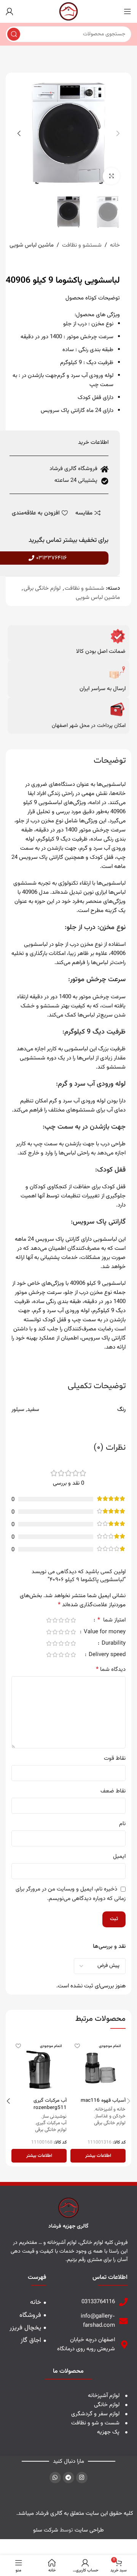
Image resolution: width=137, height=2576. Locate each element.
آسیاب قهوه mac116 (103, 2100)
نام (122, 1824)
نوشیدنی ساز (54, 2117)
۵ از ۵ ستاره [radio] (49, 1620)
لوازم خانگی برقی (42, 588)
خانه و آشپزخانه (110, 2110)
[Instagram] (82, 2478)
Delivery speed (106, 1655)
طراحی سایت (89, 2530)
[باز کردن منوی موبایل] (127, 11)
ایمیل (119, 1856)
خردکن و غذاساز (110, 2117)
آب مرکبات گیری (51, 2123)
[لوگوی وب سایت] (68, 12)
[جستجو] (14, 34)
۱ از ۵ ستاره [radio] (73, 1620)
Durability (113, 1644)
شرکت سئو (46, 2530)
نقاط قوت (115, 1758)
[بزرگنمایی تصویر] (111, 176)
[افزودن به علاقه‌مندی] (77, 2046)
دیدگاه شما (111, 1670)
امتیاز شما (112, 1621)
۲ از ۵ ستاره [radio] (67, 1620)
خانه (115, 245)
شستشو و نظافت (82, 245)
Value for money (104, 1633)
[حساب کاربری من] (10, 11)
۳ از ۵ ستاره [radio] (61, 1620)
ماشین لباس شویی (32, 245)
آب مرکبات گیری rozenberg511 (50, 2104)
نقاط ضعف (113, 1791)
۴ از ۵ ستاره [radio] (55, 1620)
